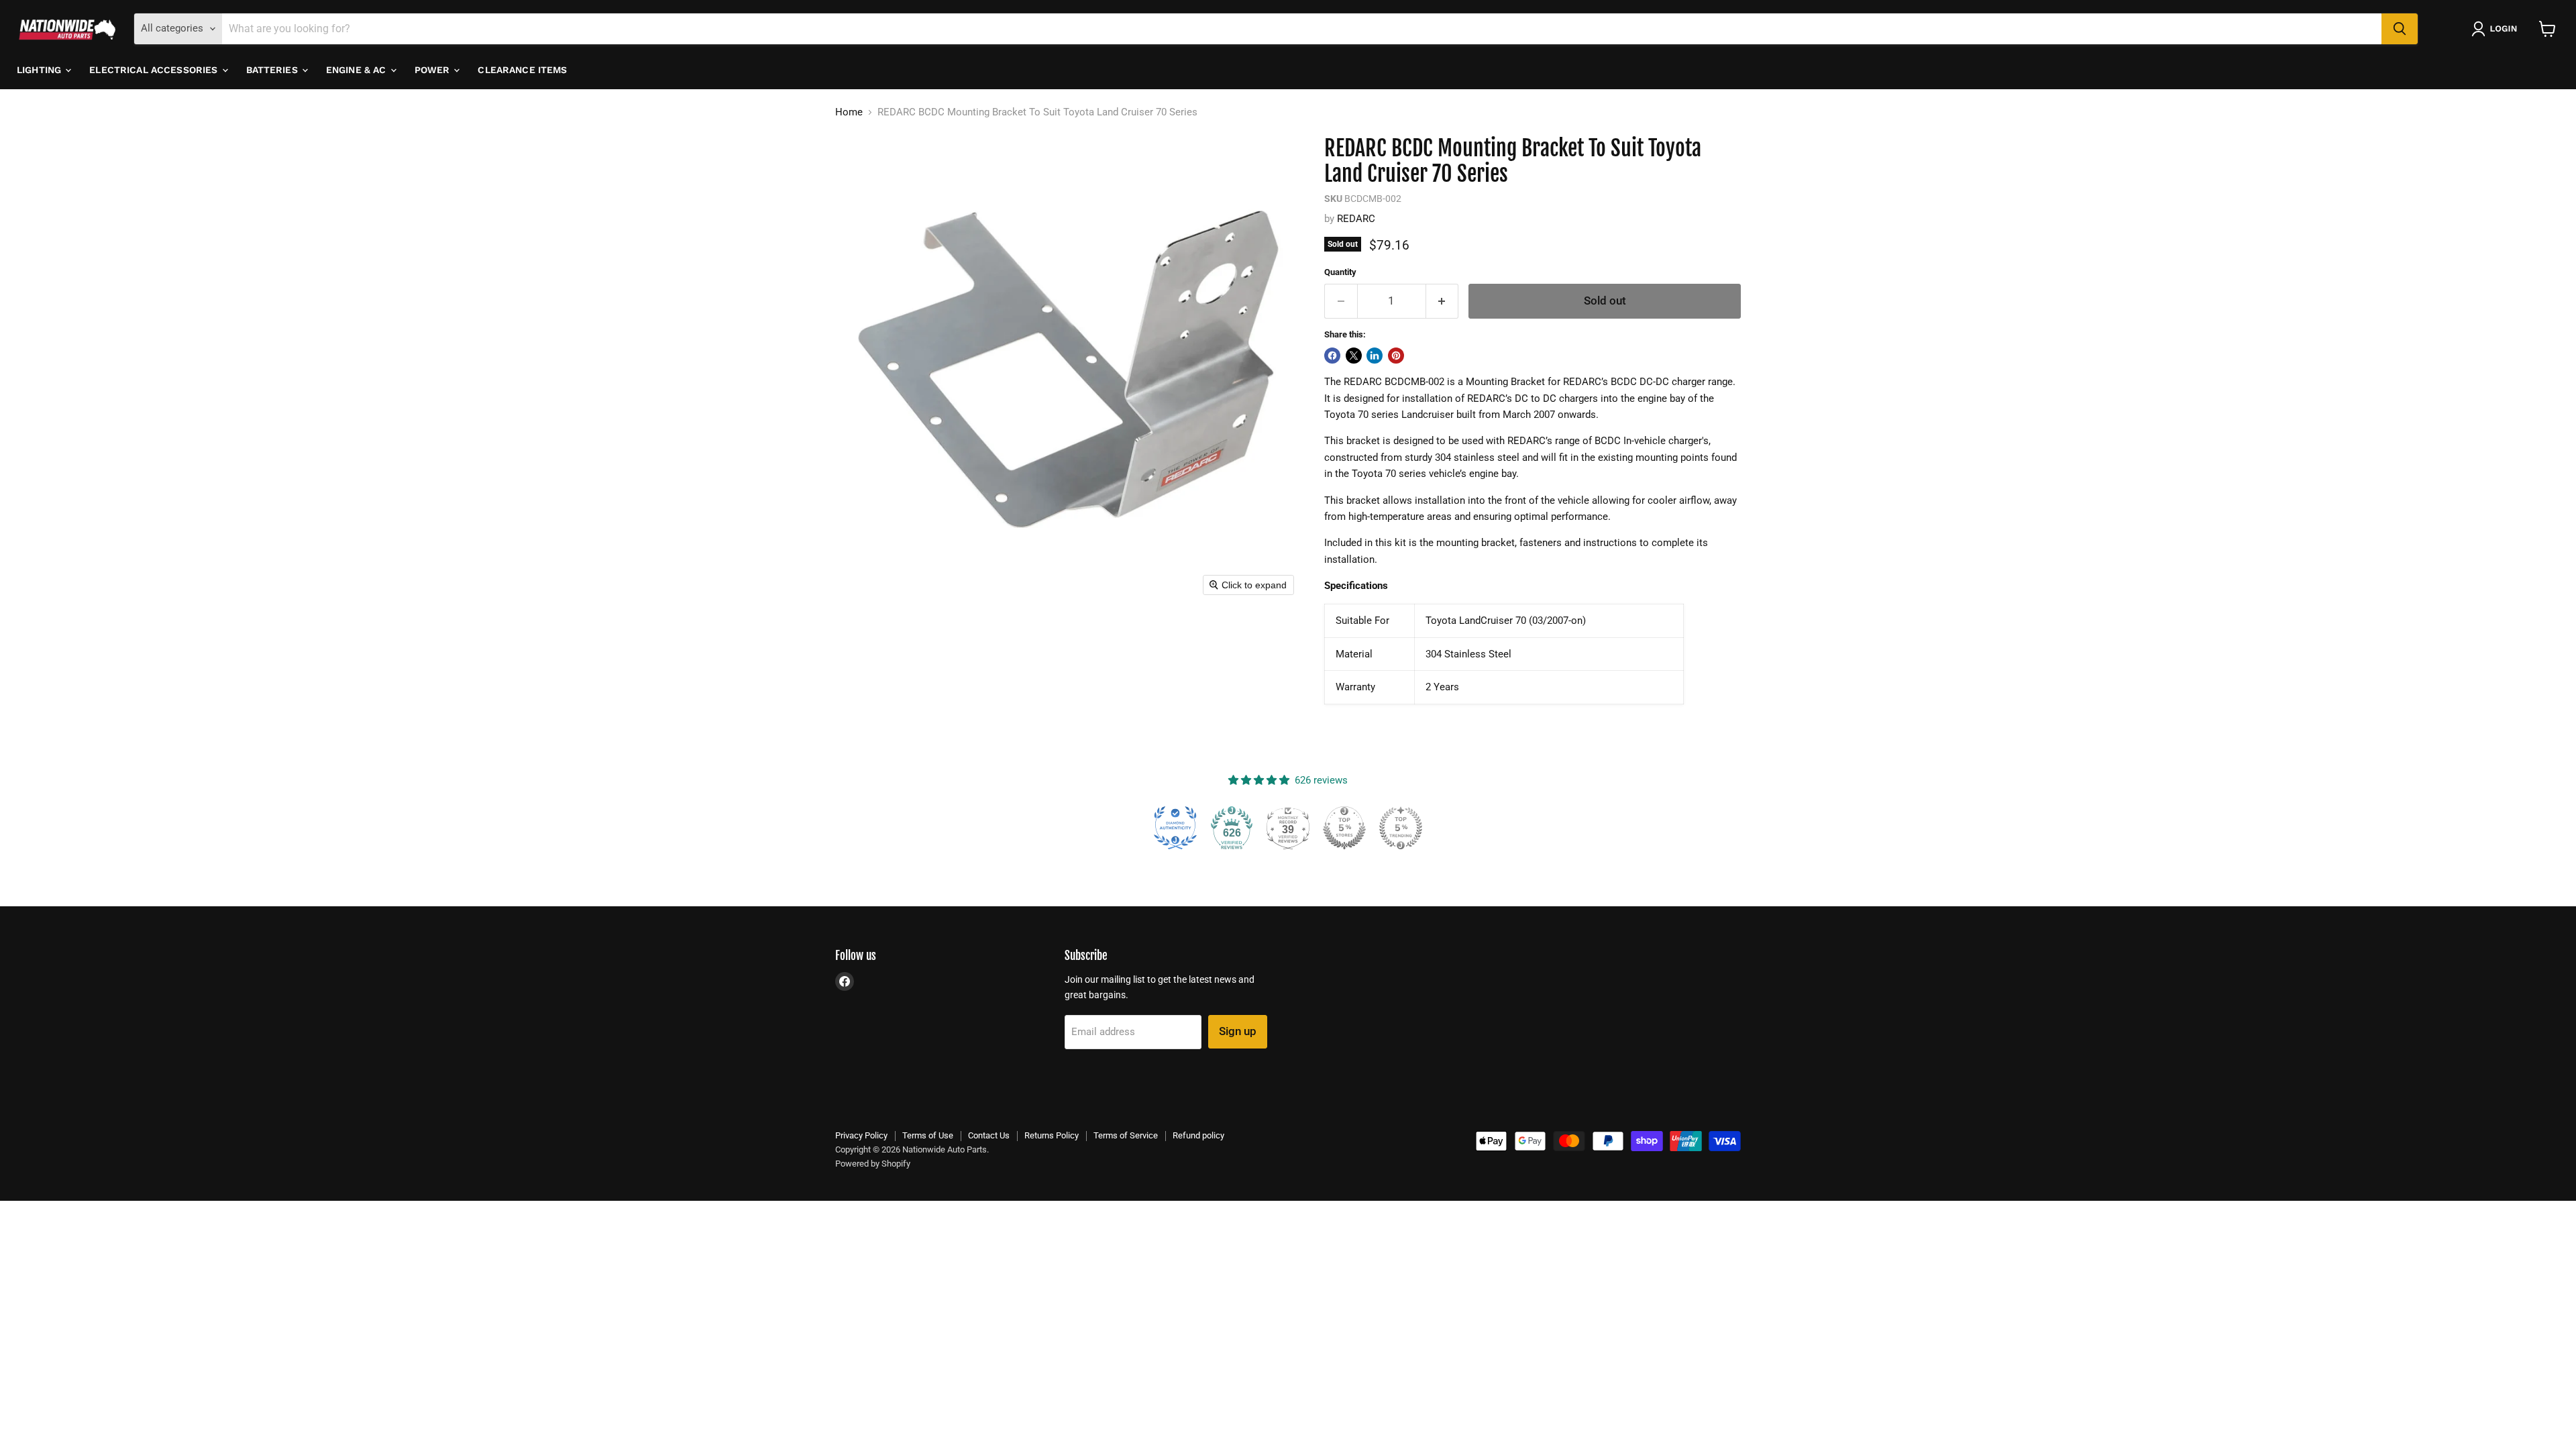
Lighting (40, 70)
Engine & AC (358, 70)
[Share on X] (1354, 356)
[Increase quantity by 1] (1443, 301)
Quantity (1340, 272)
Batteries (273, 70)
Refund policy (1198, 1135)
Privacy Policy (861, 1135)
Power (434, 70)
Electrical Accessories (155, 70)
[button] (2497, 29)
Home (849, 112)
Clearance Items (522, 70)
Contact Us (989, 1135)
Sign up (1238, 1031)
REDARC (1356, 219)
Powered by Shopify (873, 1164)
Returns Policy (1052, 1135)
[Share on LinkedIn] (1375, 356)
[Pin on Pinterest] (1396, 356)
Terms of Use (928, 1135)
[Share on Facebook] (1332, 356)
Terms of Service (1126, 1135)
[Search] (2400, 29)
